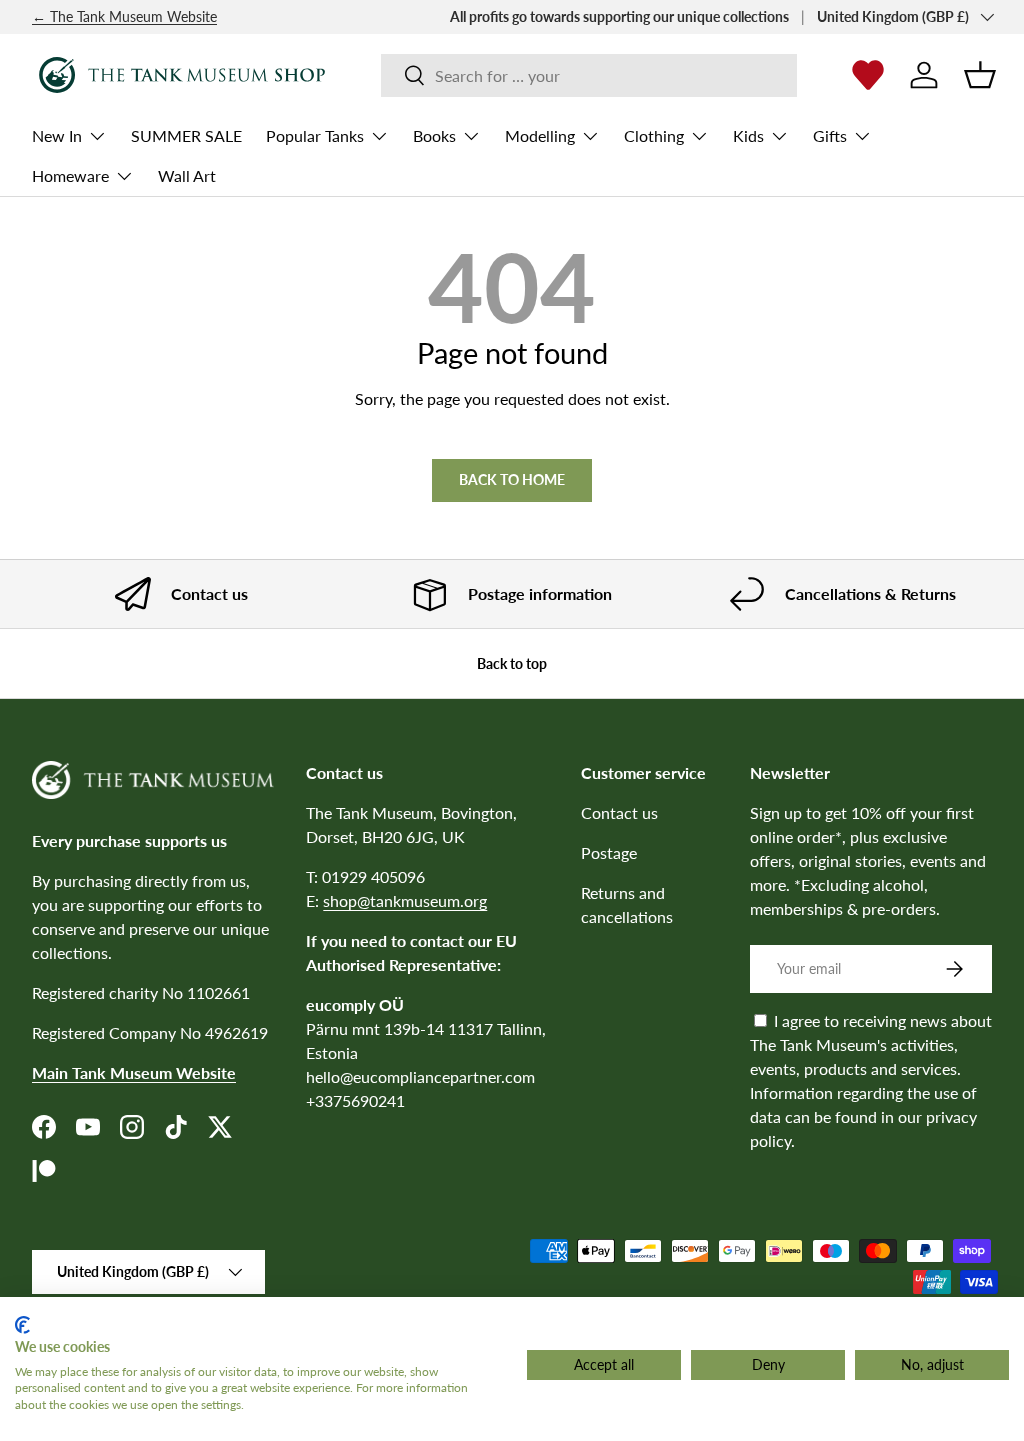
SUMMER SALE (186, 135)
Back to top (512, 663)
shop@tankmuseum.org (405, 900)
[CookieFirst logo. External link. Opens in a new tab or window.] (22, 1325)
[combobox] (589, 75)
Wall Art (187, 175)
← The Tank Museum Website (124, 16)
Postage (609, 852)
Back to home (512, 479)
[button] (980, 75)
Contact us (619, 812)
